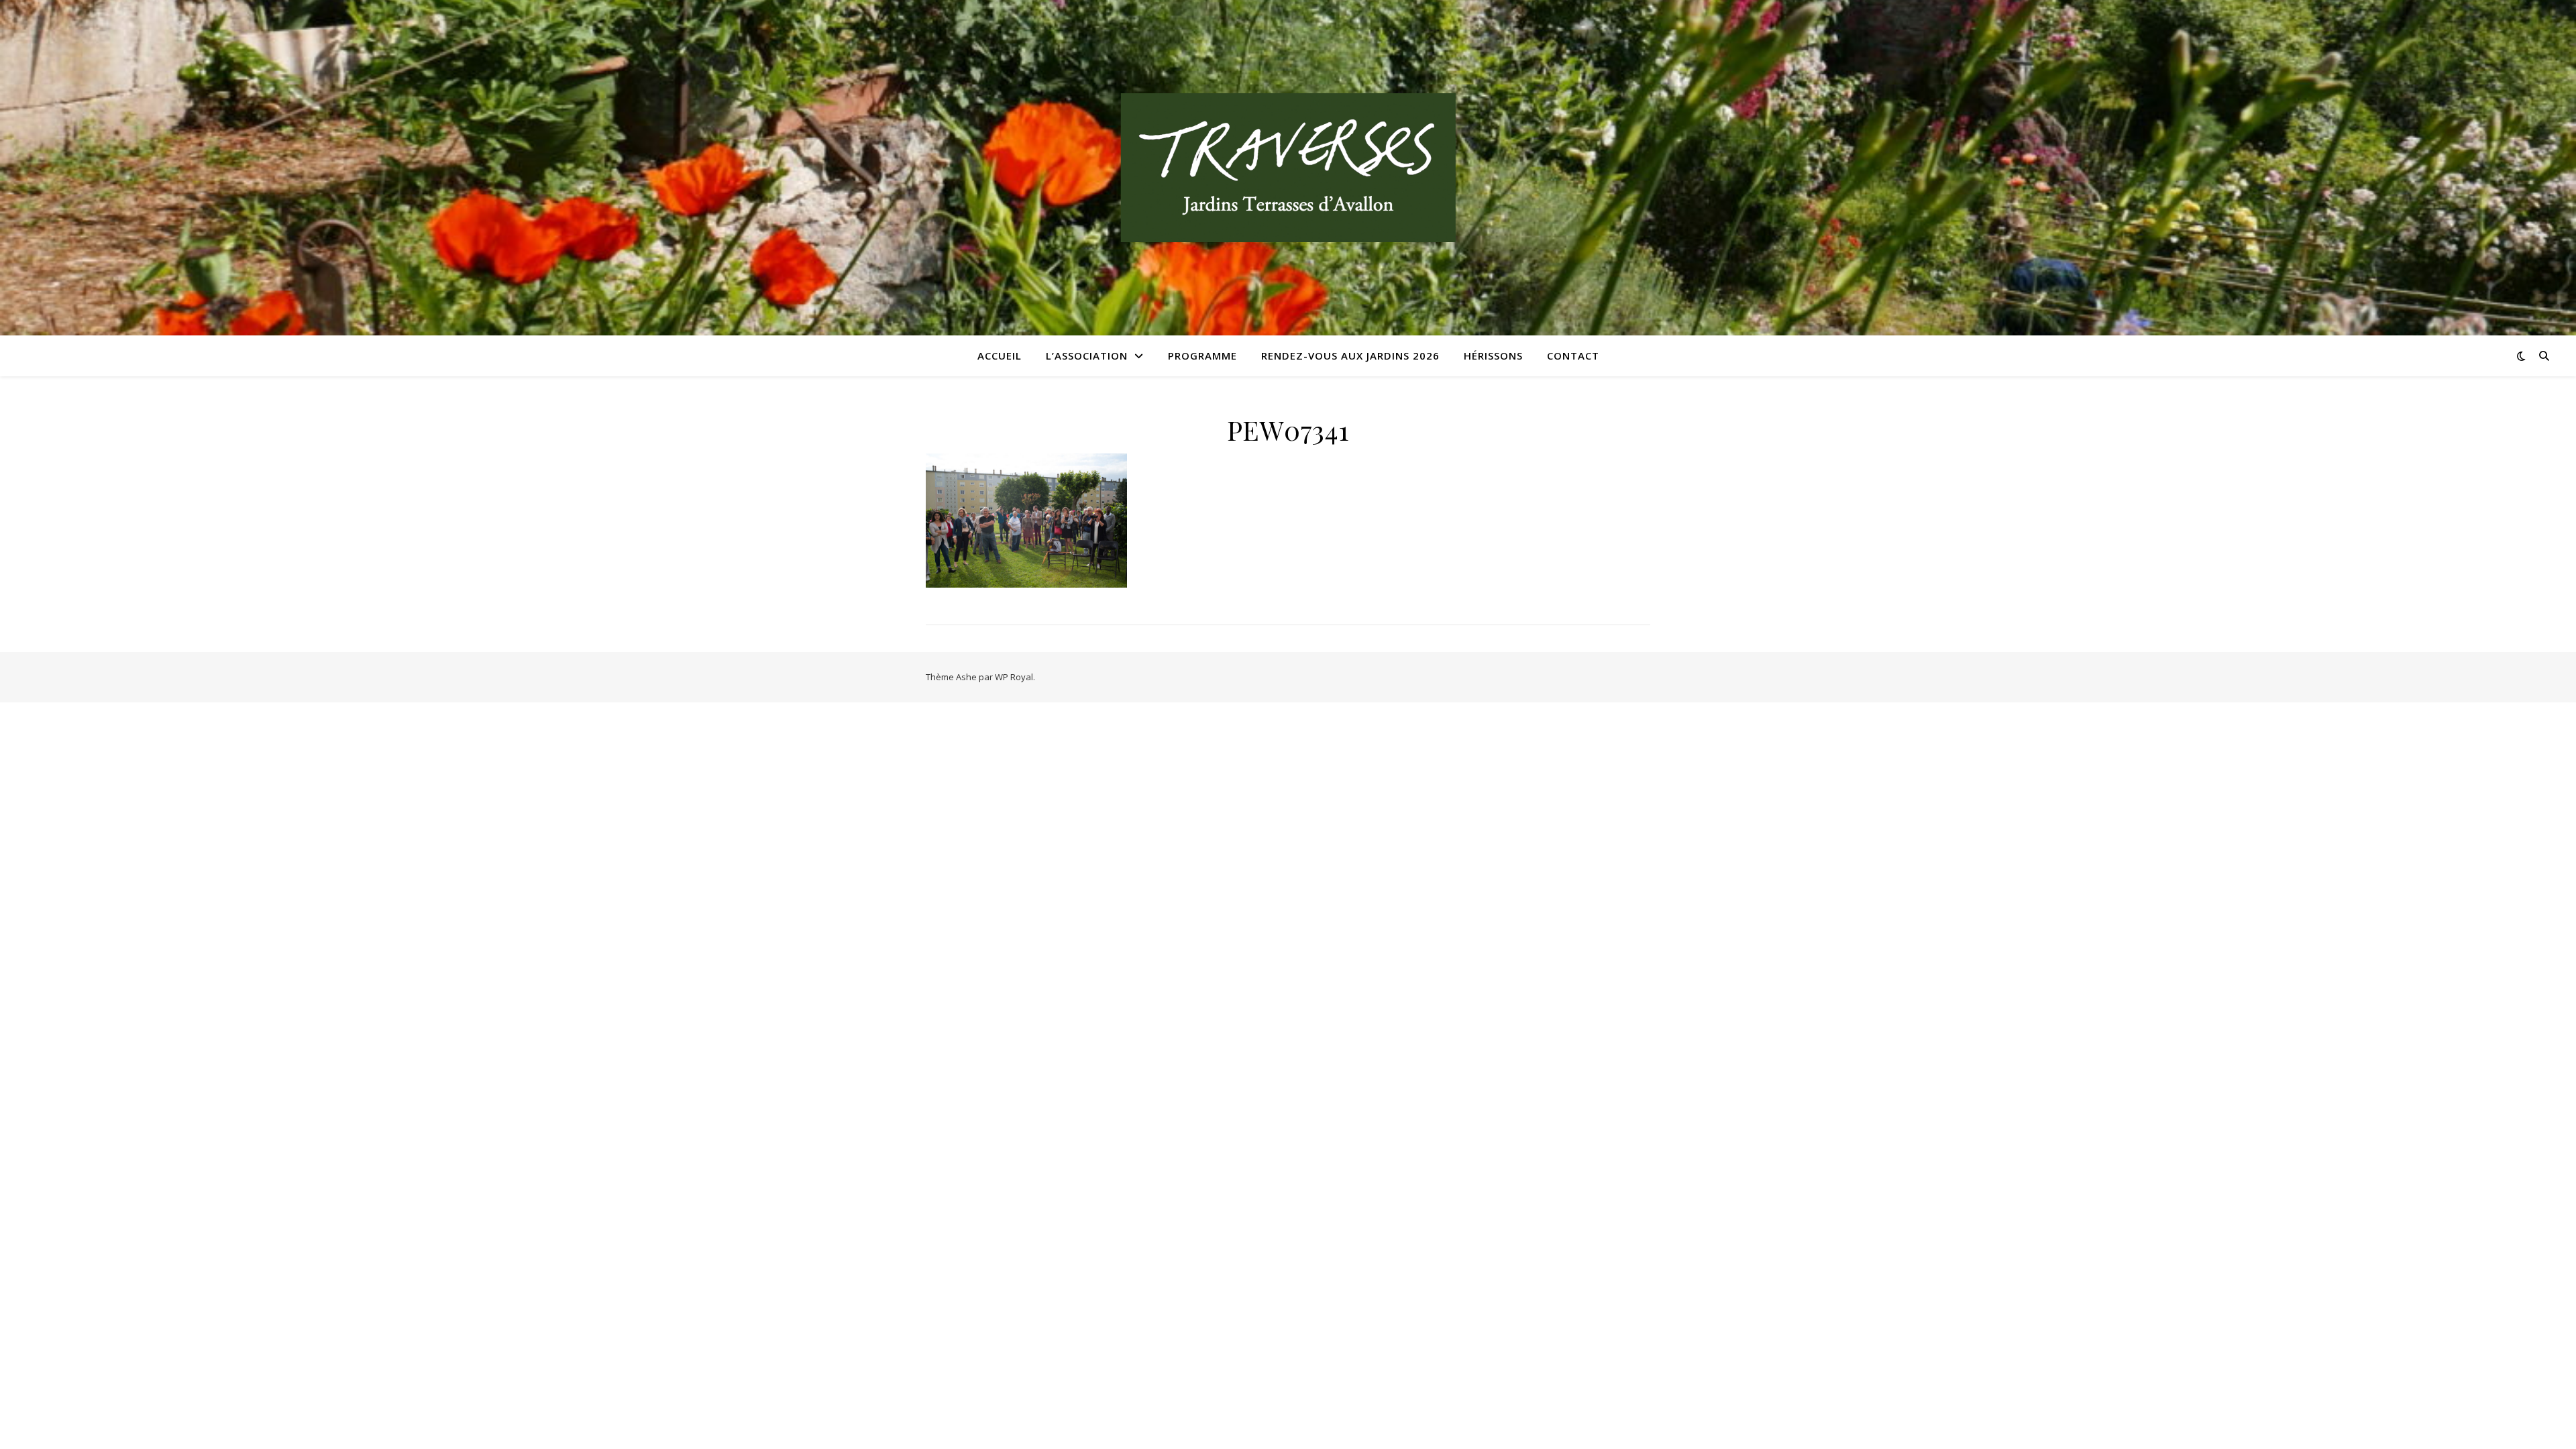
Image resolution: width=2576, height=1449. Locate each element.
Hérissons (1493, 356)
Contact (1573, 356)
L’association (1087, 356)
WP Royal (1014, 677)
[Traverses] (1288, 168)
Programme (1202, 356)
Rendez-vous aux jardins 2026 (1350, 356)
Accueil (1000, 356)
